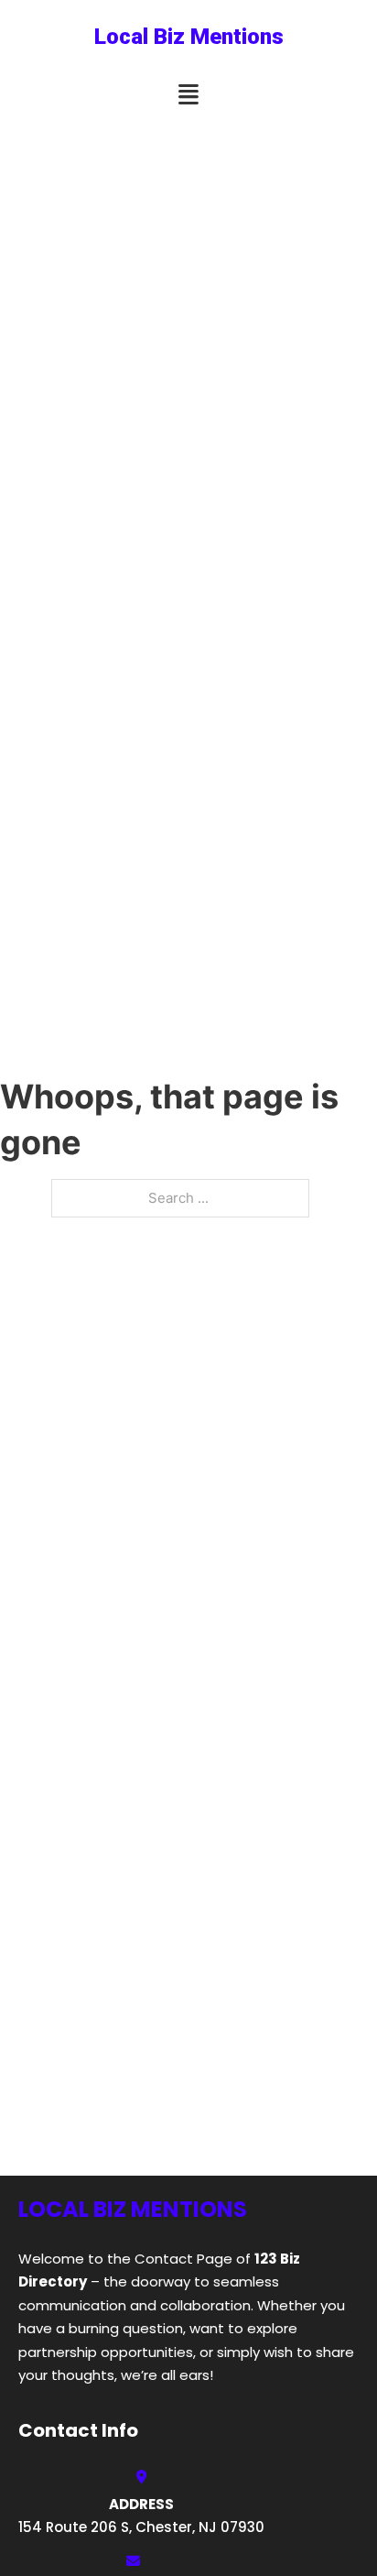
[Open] (188, 95)
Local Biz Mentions (189, 37)
